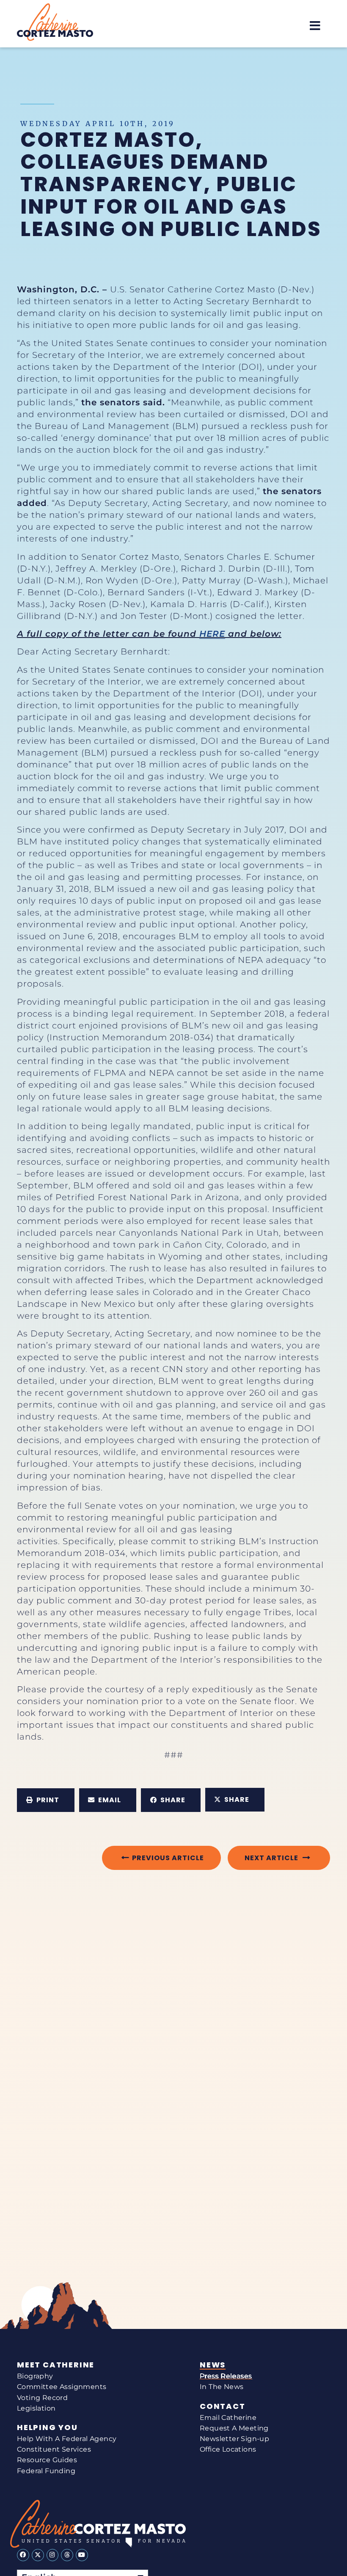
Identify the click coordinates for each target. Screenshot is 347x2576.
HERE (212, 634)
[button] (315, 26)
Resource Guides (47, 2460)
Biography (35, 2376)
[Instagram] (53, 2555)
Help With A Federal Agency (67, 2439)
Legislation (36, 2408)
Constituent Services (54, 2449)
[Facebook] (23, 2555)
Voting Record (42, 2398)
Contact (223, 2406)
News (213, 2365)
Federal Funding (46, 2471)
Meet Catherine (56, 2365)
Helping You (47, 2428)
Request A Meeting (234, 2428)
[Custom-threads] (67, 2555)
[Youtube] (82, 2555)
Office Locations (228, 2449)
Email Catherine (228, 2418)
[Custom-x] (38, 2555)
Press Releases (226, 2376)
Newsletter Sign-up (234, 2439)
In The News (222, 2387)
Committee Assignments (62, 2387)
